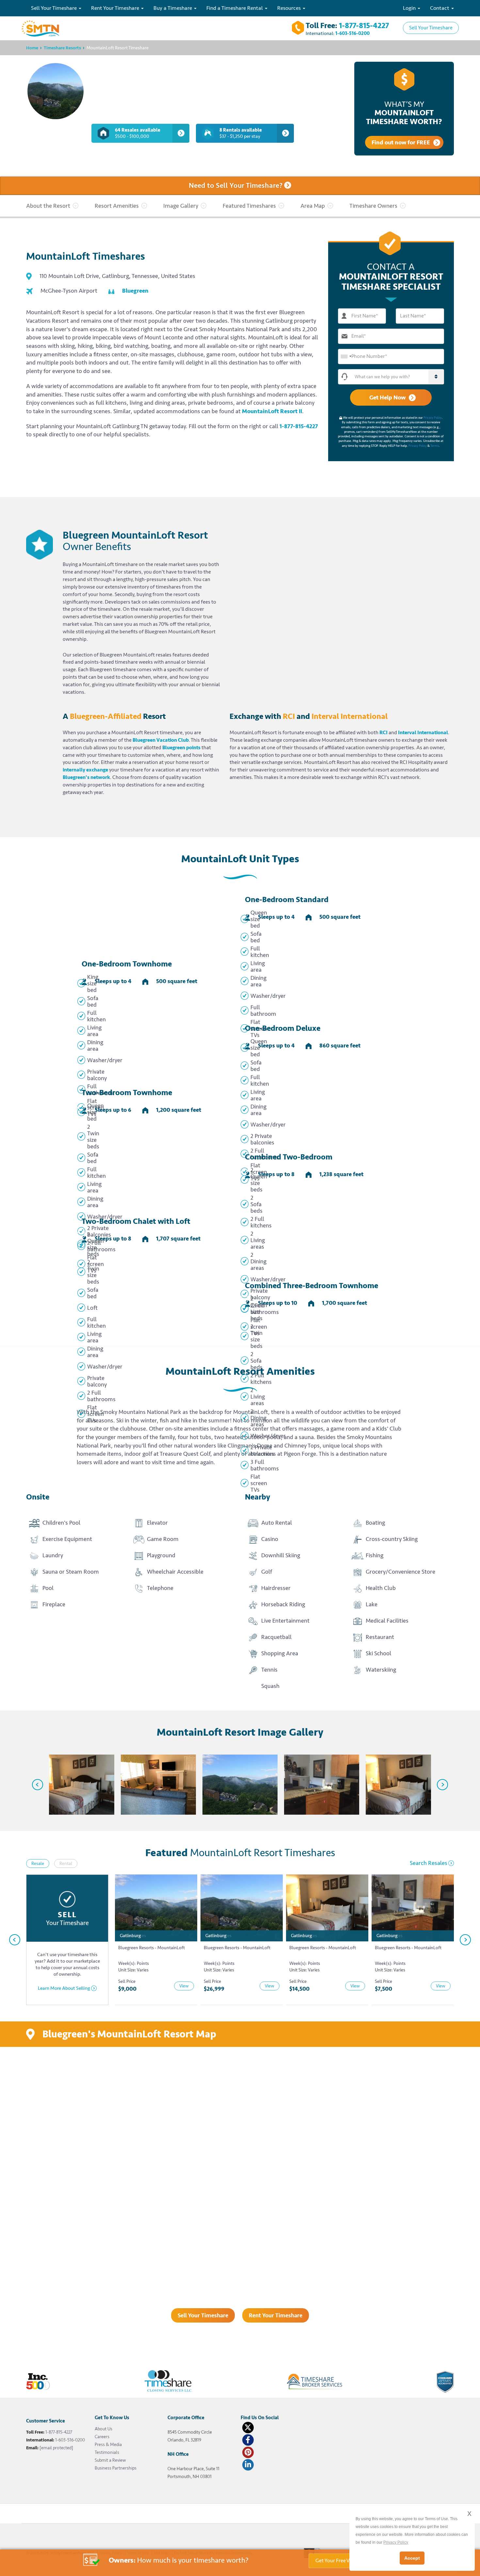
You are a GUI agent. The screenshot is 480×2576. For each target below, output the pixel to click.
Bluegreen (135, 291)
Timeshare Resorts (62, 48)
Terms (435, 446)
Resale (38, 1863)
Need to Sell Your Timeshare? (236, 186)
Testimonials (107, 2452)
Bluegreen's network (86, 777)
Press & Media (108, 2445)
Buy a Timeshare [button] (173, 8)
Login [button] (410, 8)
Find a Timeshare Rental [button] (235, 8)
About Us (104, 2429)
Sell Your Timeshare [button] (55, 8)
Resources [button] (290, 8)
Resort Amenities (117, 206)
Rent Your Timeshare (276, 2315)
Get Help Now (387, 397)
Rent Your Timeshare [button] (116, 8)
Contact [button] (440, 8)
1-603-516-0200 (352, 33)
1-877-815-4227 (364, 26)
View (184, 1986)
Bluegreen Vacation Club (161, 740)
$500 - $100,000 (138, 133)
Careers (102, 2437)
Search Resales (429, 1863)
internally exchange (85, 770)
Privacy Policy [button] (396, 2542)
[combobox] (346, 356)
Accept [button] (412, 2558)
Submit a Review (110, 2460)
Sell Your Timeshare (431, 28)
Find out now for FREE (401, 142)
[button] (398, 377)
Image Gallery (181, 206)
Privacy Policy (433, 418)
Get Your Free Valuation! (343, 2561)
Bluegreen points (181, 748)
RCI (384, 733)
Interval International (423, 733)
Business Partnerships (116, 2468)
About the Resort (48, 206)
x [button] (469, 2513)
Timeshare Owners (373, 206)
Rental (66, 1863)
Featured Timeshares (249, 206)
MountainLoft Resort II (272, 411)
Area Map (313, 206)
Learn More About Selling (64, 1988)
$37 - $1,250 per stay (241, 133)
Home (32, 48)
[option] (77, 1785)
